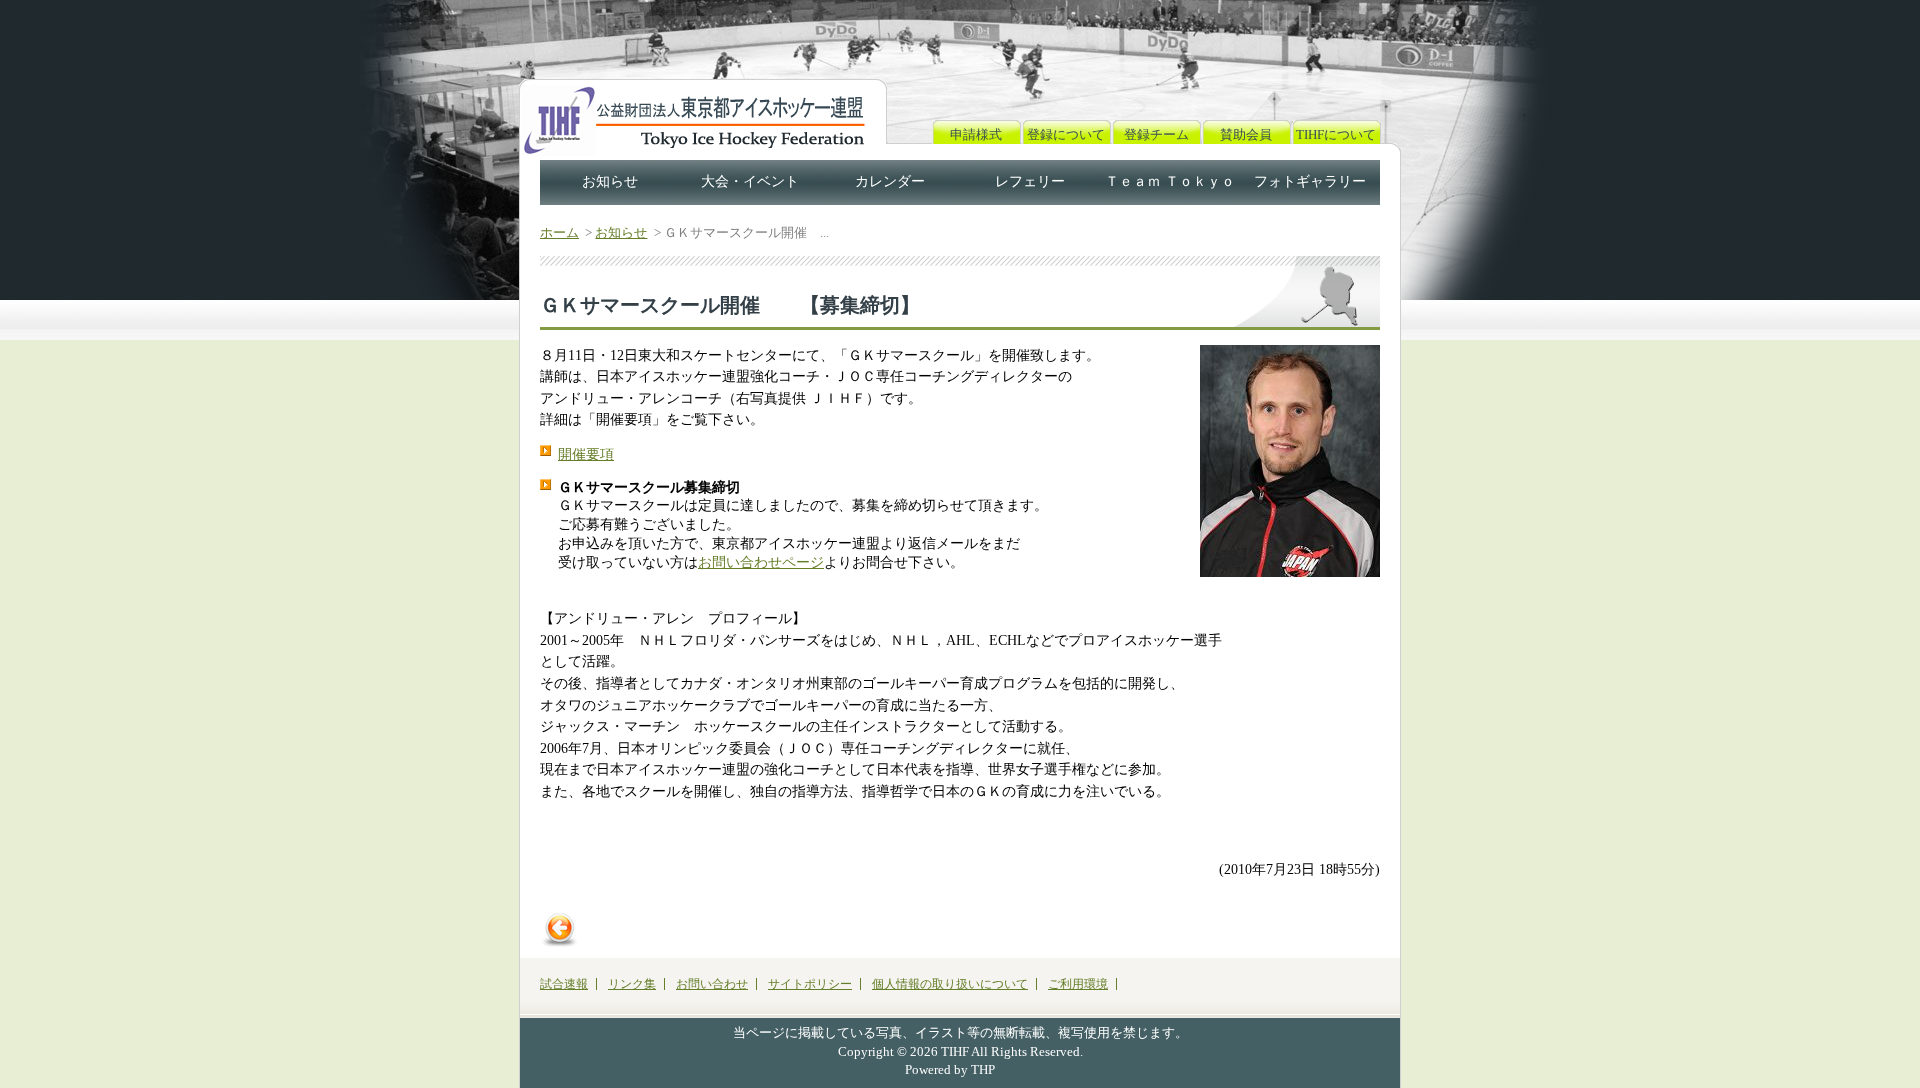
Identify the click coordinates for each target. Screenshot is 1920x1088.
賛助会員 (1246, 134)
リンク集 (632, 984)
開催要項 (586, 454)
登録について (1066, 134)
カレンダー (890, 181)
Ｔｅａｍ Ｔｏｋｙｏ (1170, 181)
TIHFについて (1336, 134)
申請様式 (976, 134)
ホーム (559, 232)
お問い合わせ (712, 984)
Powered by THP (950, 1069)
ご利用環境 (1078, 984)
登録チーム (1156, 134)
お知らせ (610, 181)
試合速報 (564, 984)
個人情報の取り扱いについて (950, 984)
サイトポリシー (810, 984)
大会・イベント (750, 181)
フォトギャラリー (1310, 181)
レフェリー (1030, 181)
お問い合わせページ (761, 562)
